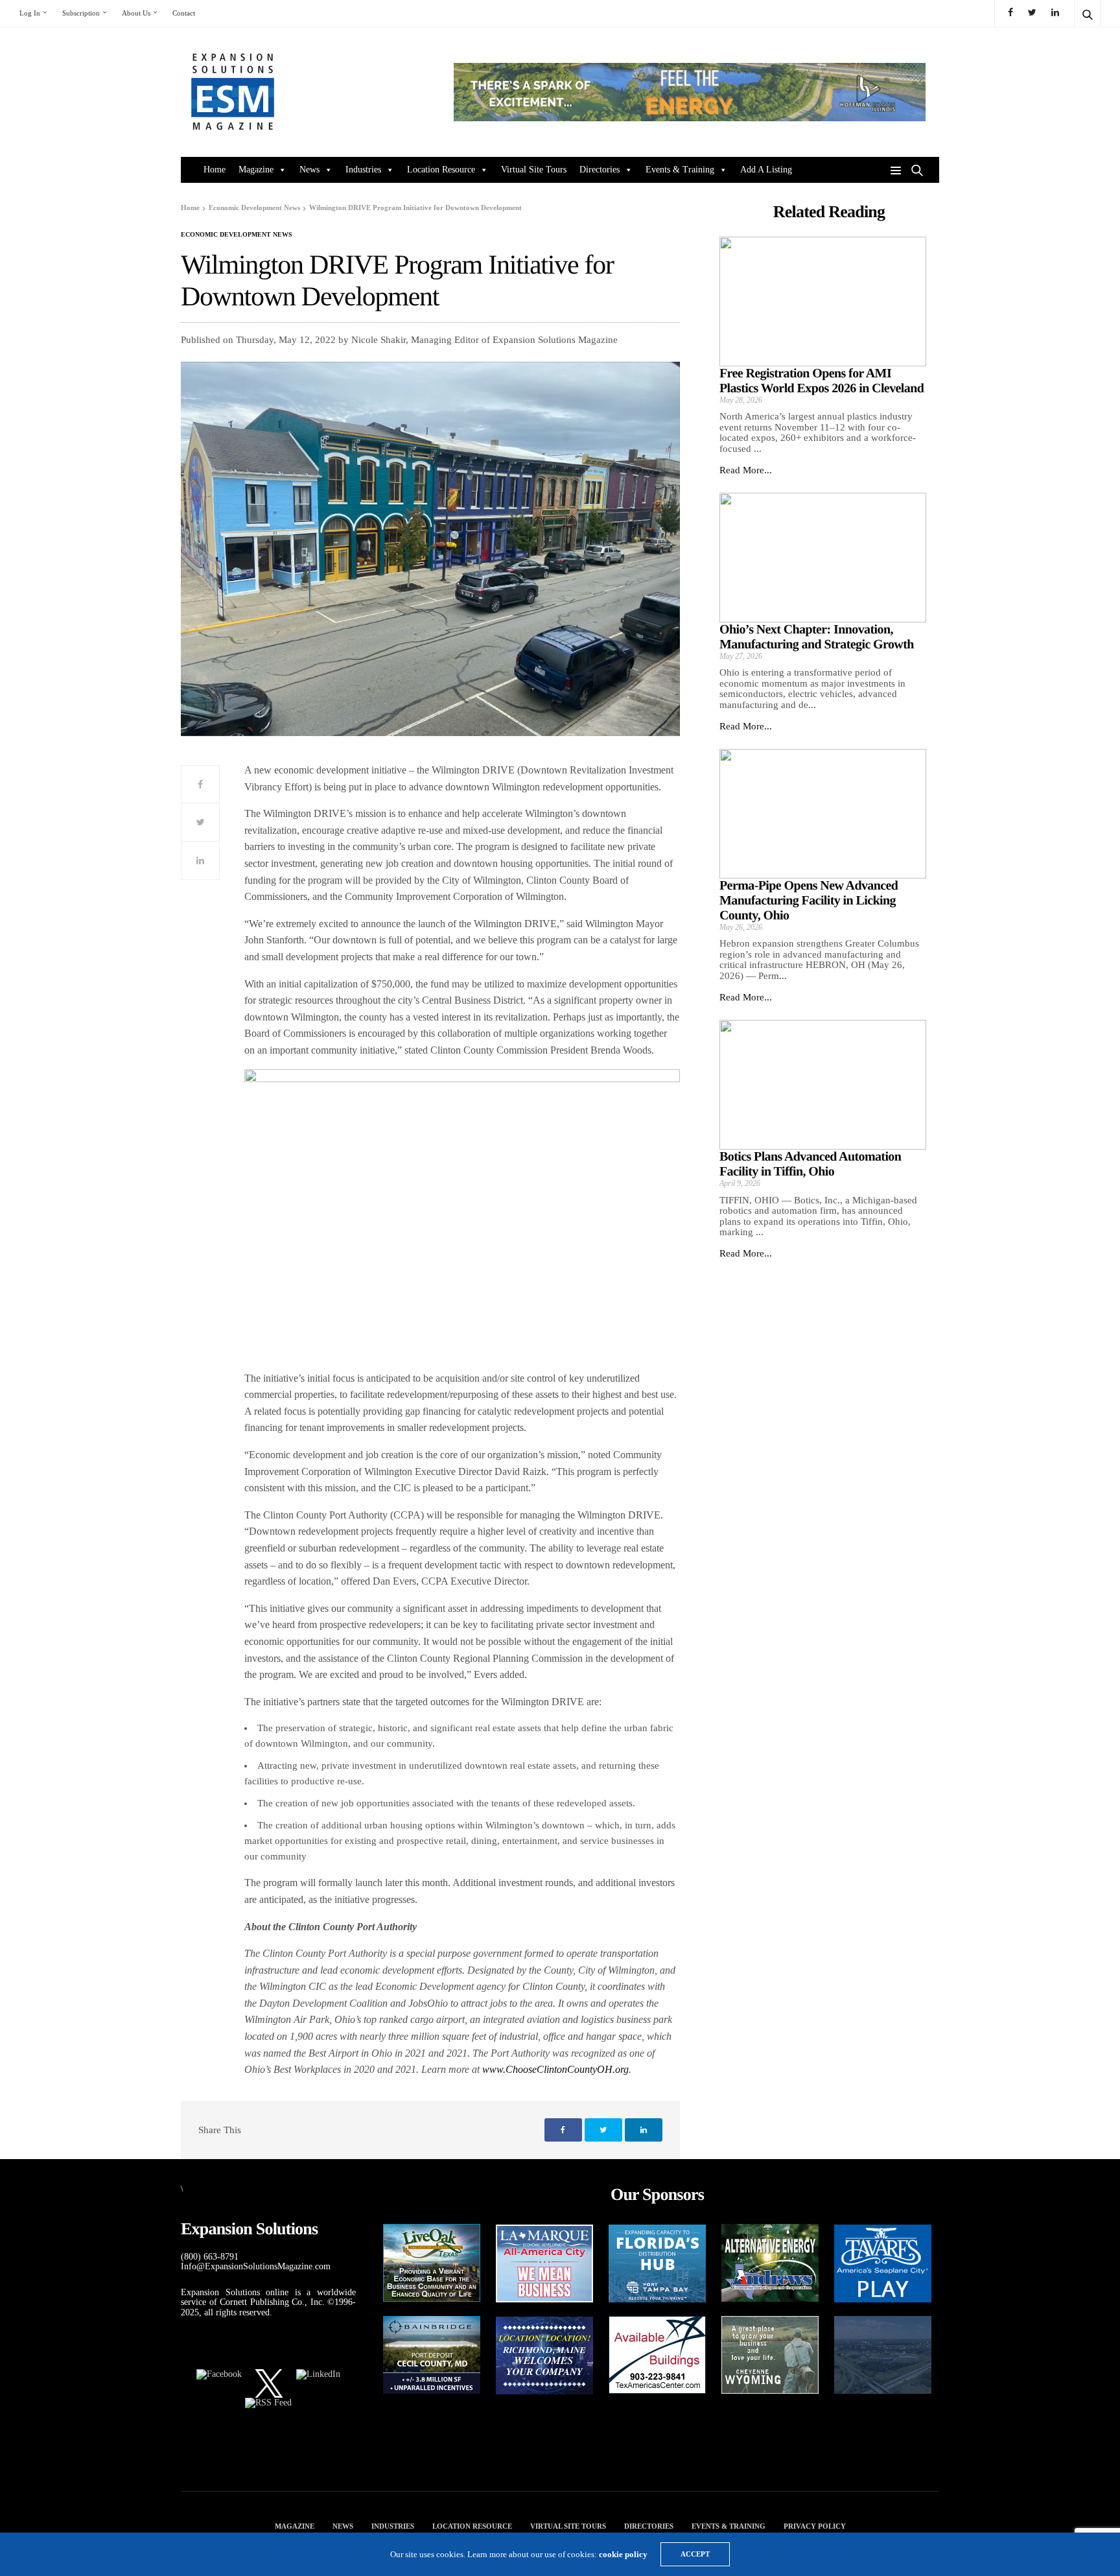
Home (215, 170)
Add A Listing (766, 170)
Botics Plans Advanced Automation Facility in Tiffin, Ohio (810, 1164)
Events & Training (680, 170)
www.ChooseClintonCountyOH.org (555, 2069)
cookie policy (623, 2554)
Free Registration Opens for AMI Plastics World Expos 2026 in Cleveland (822, 381)
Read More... (746, 470)
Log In (30, 13)
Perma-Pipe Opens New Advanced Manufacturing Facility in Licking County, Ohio (809, 901)
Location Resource (441, 170)
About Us (136, 13)
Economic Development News (237, 235)
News (309, 170)
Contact (184, 13)
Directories (600, 170)
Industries (363, 170)
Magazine (256, 170)
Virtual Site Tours (534, 170)
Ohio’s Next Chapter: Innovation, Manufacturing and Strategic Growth (817, 637)
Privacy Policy (815, 2526)
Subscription (81, 13)
